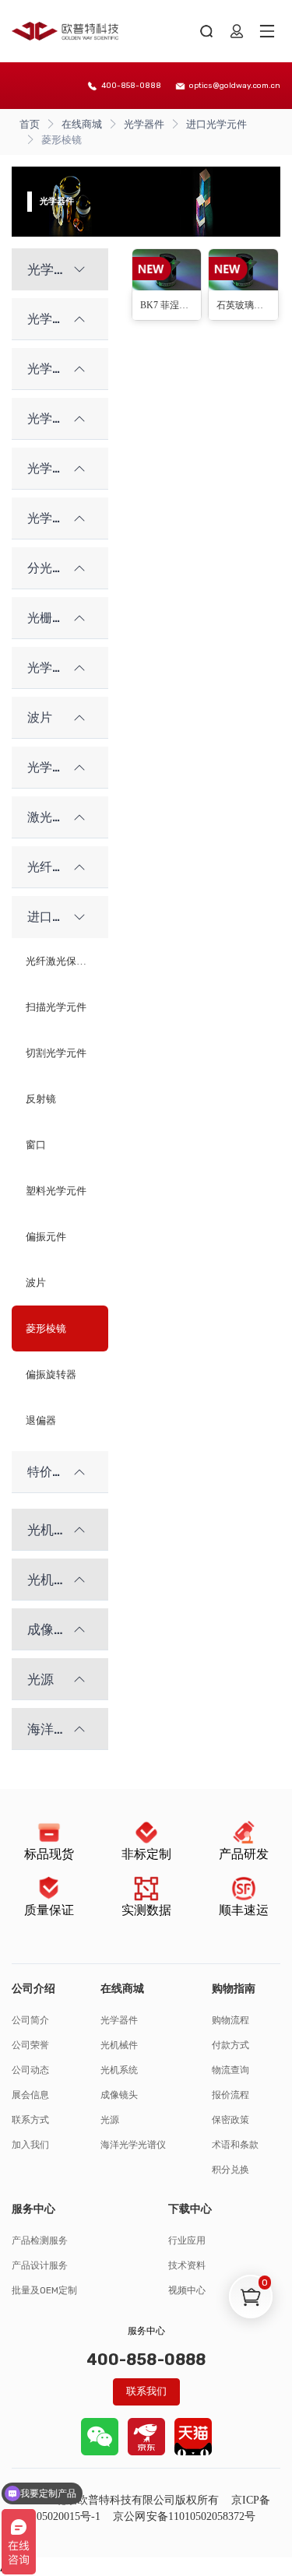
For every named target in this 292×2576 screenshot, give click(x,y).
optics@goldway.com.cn (235, 86)
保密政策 (230, 2120)
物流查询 (230, 2070)
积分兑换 (230, 2170)
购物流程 (230, 2020)
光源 (110, 2120)
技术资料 (187, 2265)
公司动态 (30, 2070)
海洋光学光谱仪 (133, 2145)
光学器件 (144, 124)
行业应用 (187, 2240)
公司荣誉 (30, 2045)
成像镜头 (119, 2095)
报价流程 (230, 2095)
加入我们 (30, 2145)
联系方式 (30, 2120)
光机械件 (119, 2045)
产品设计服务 (40, 2265)
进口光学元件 (216, 124)
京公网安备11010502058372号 (184, 2516)
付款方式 (230, 2045)
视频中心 (187, 2290)
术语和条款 (235, 2145)
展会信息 (30, 2095)
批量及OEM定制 (44, 2290)
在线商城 (82, 124)
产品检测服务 (40, 2240)
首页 (30, 124)
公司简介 (30, 2020)
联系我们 (146, 2391)
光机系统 (119, 2070)
